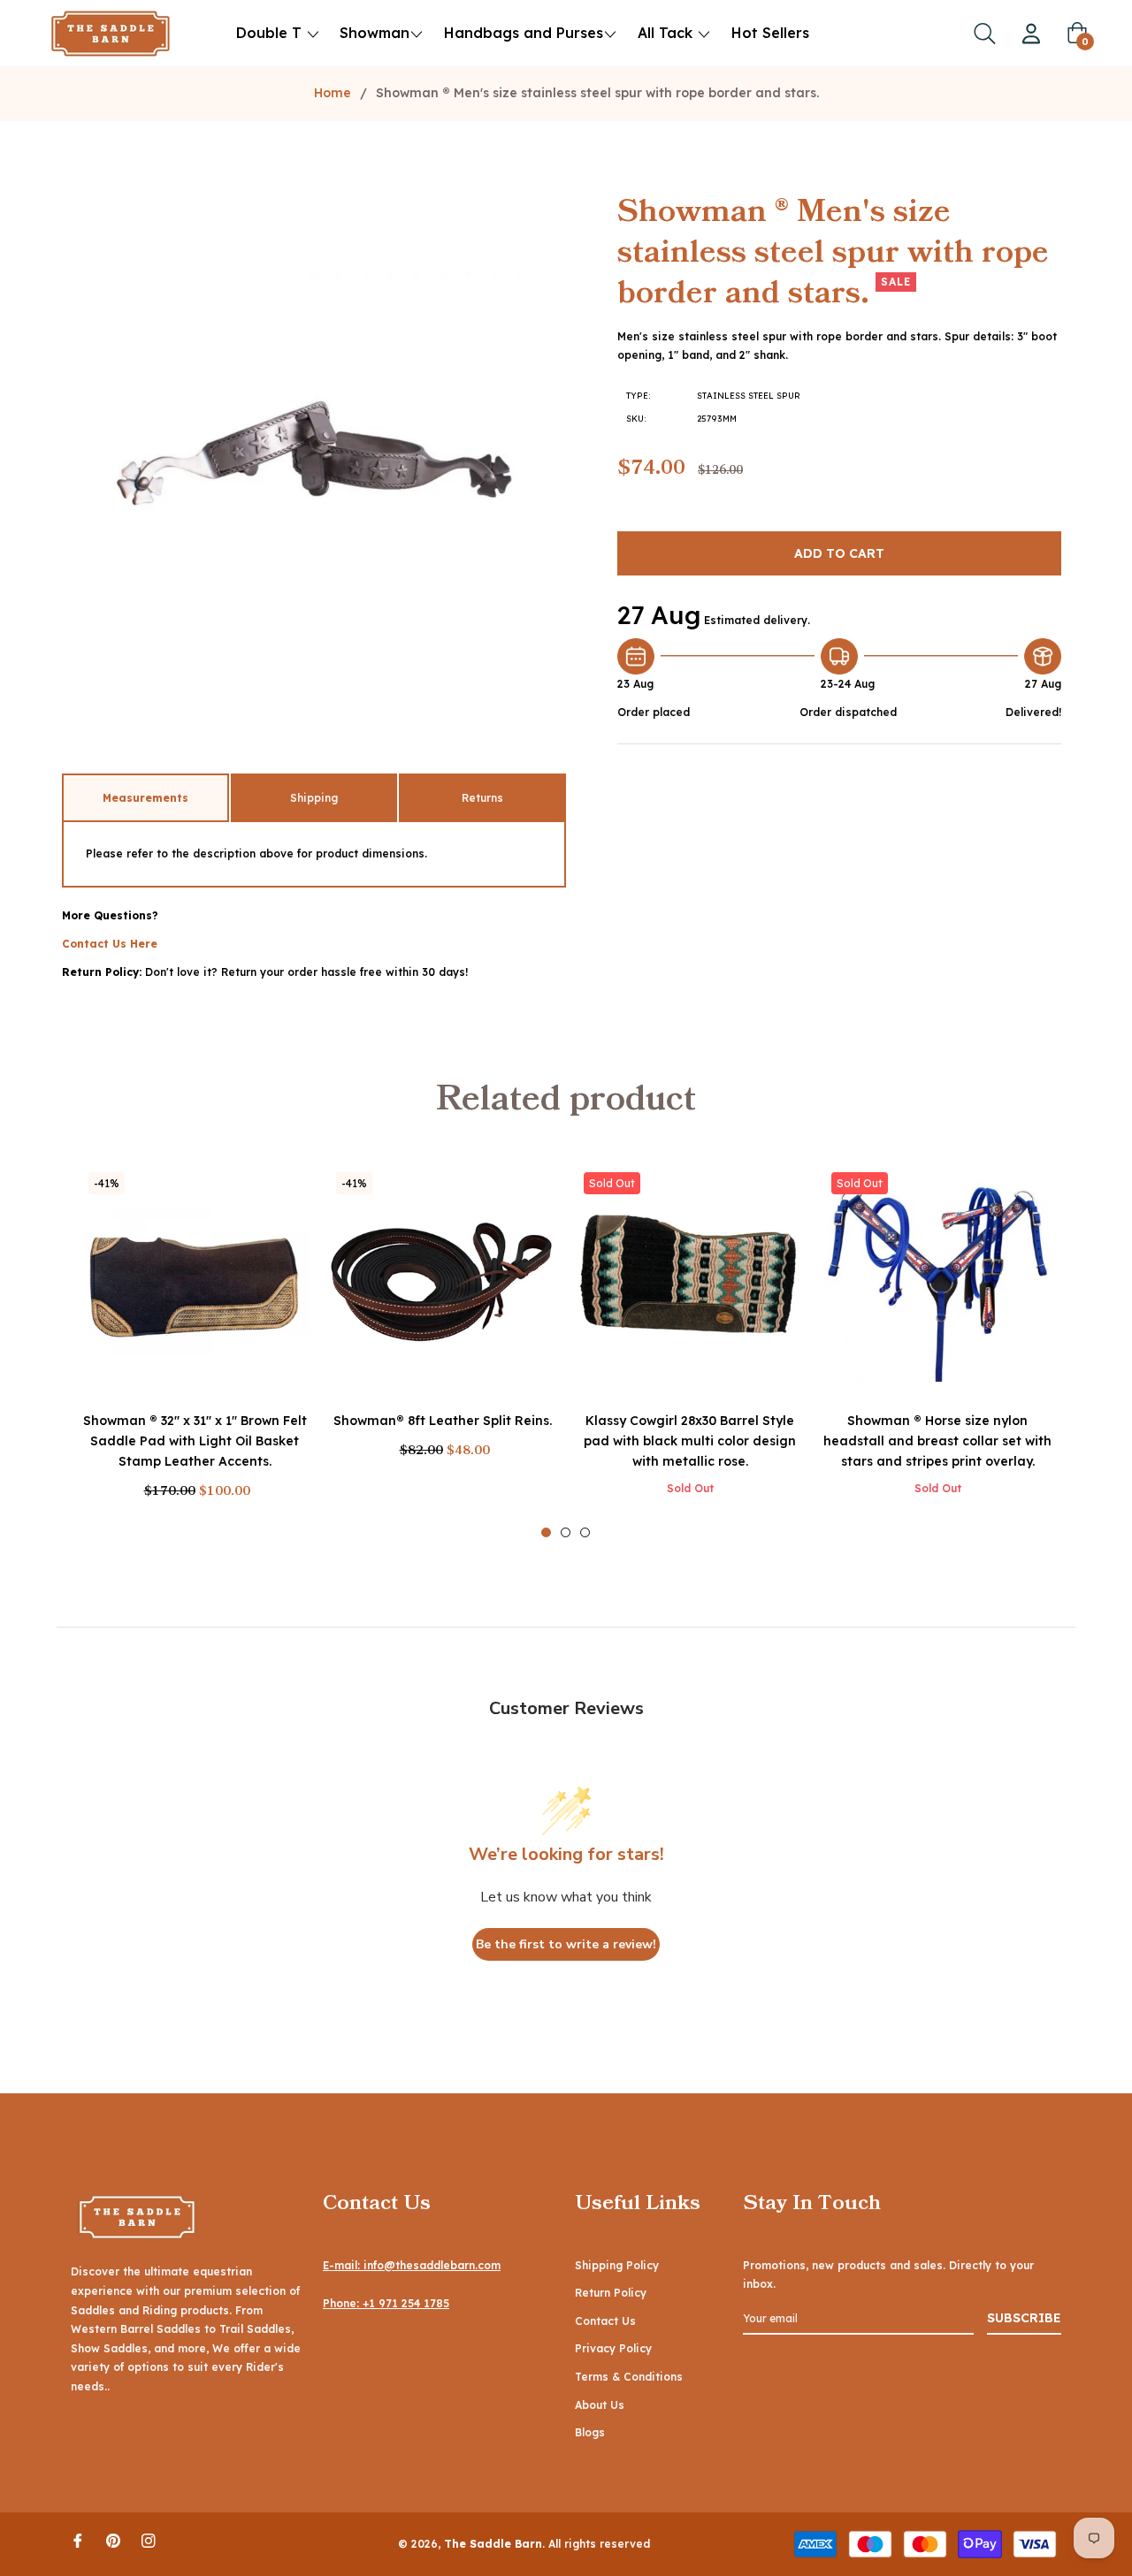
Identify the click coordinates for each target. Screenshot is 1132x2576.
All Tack (667, 33)
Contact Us (605, 2321)
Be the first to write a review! (566, 1944)
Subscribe (1024, 2318)
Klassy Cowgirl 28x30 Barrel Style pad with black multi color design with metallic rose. (690, 1441)
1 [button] (546, 1532)
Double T (269, 33)
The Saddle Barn (493, 2544)
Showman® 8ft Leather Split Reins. (443, 1421)
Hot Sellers (770, 33)
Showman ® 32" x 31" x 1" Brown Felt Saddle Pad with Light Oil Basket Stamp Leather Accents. (195, 1441)
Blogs (590, 2432)
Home (333, 93)
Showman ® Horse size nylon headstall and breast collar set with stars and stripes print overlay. (937, 1441)
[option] (195, 1351)
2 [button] (566, 1532)
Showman (375, 33)
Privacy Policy (613, 2348)
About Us (600, 2405)
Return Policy (611, 2293)
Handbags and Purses (524, 33)
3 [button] (585, 1532)
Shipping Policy (617, 2265)
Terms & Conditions (629, 2377)
